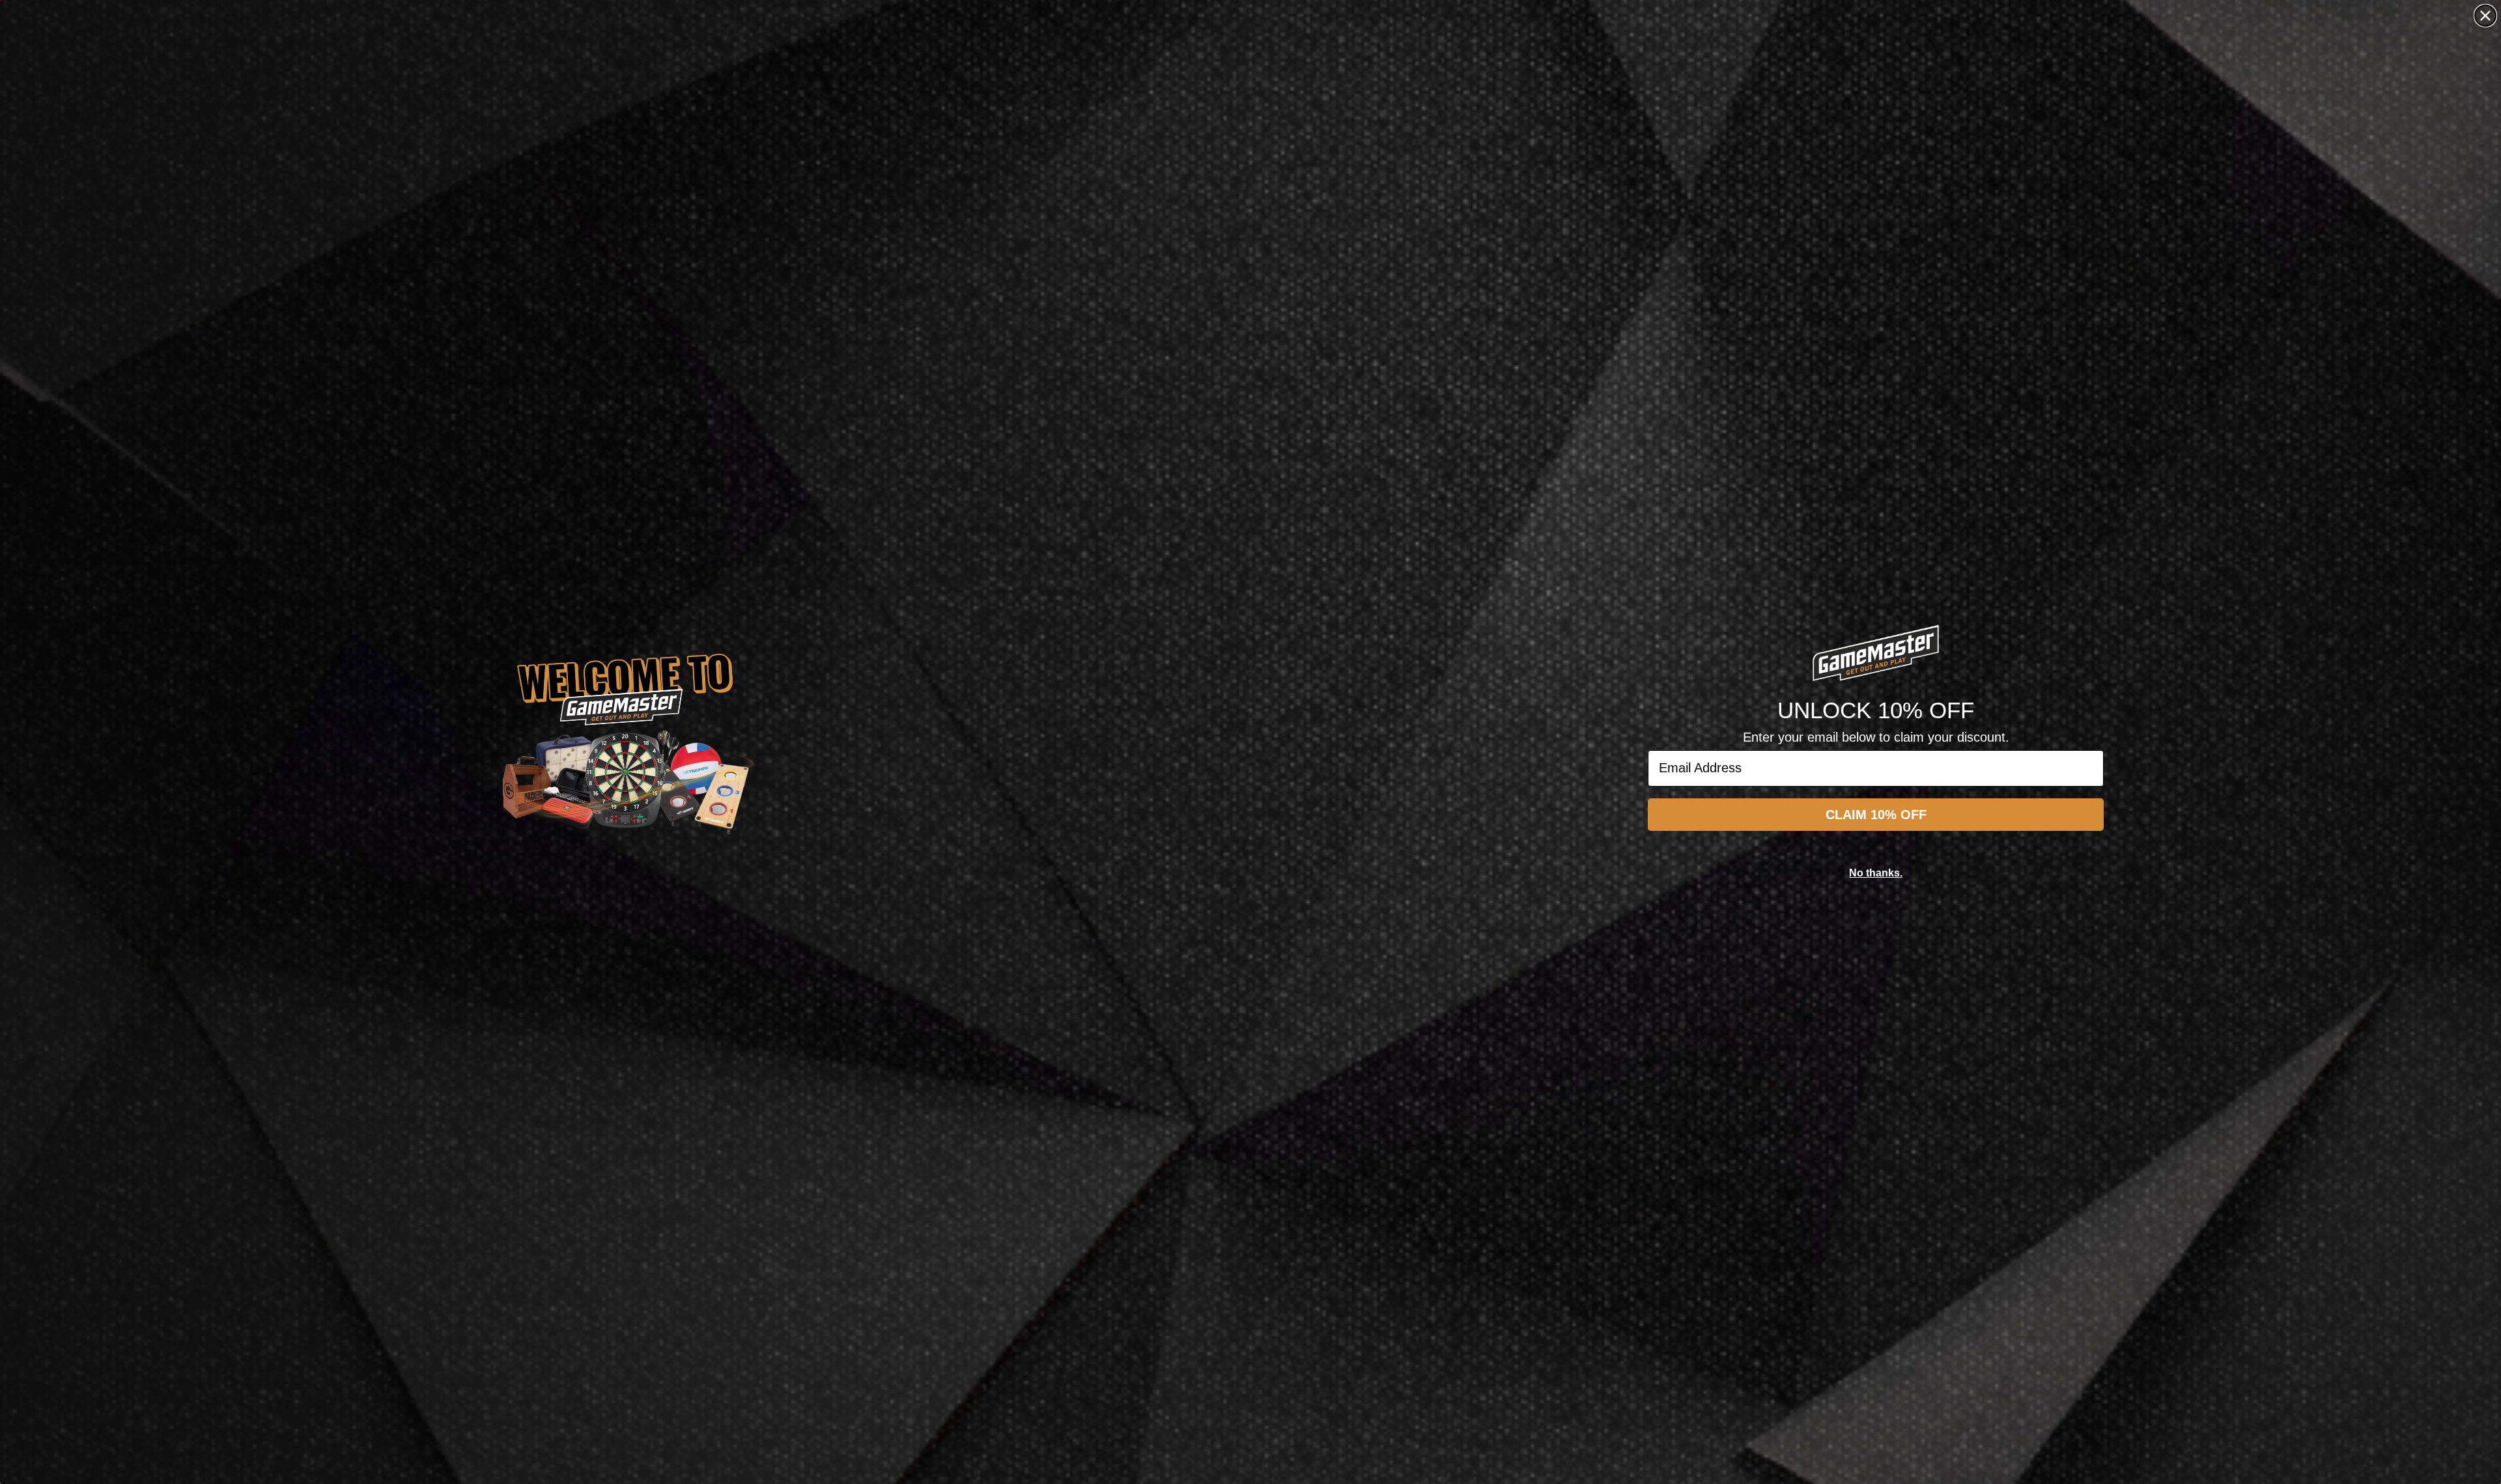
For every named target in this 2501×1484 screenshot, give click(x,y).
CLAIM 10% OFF (1876, 815)
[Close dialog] (2485, 16)
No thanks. (1876, 873)
